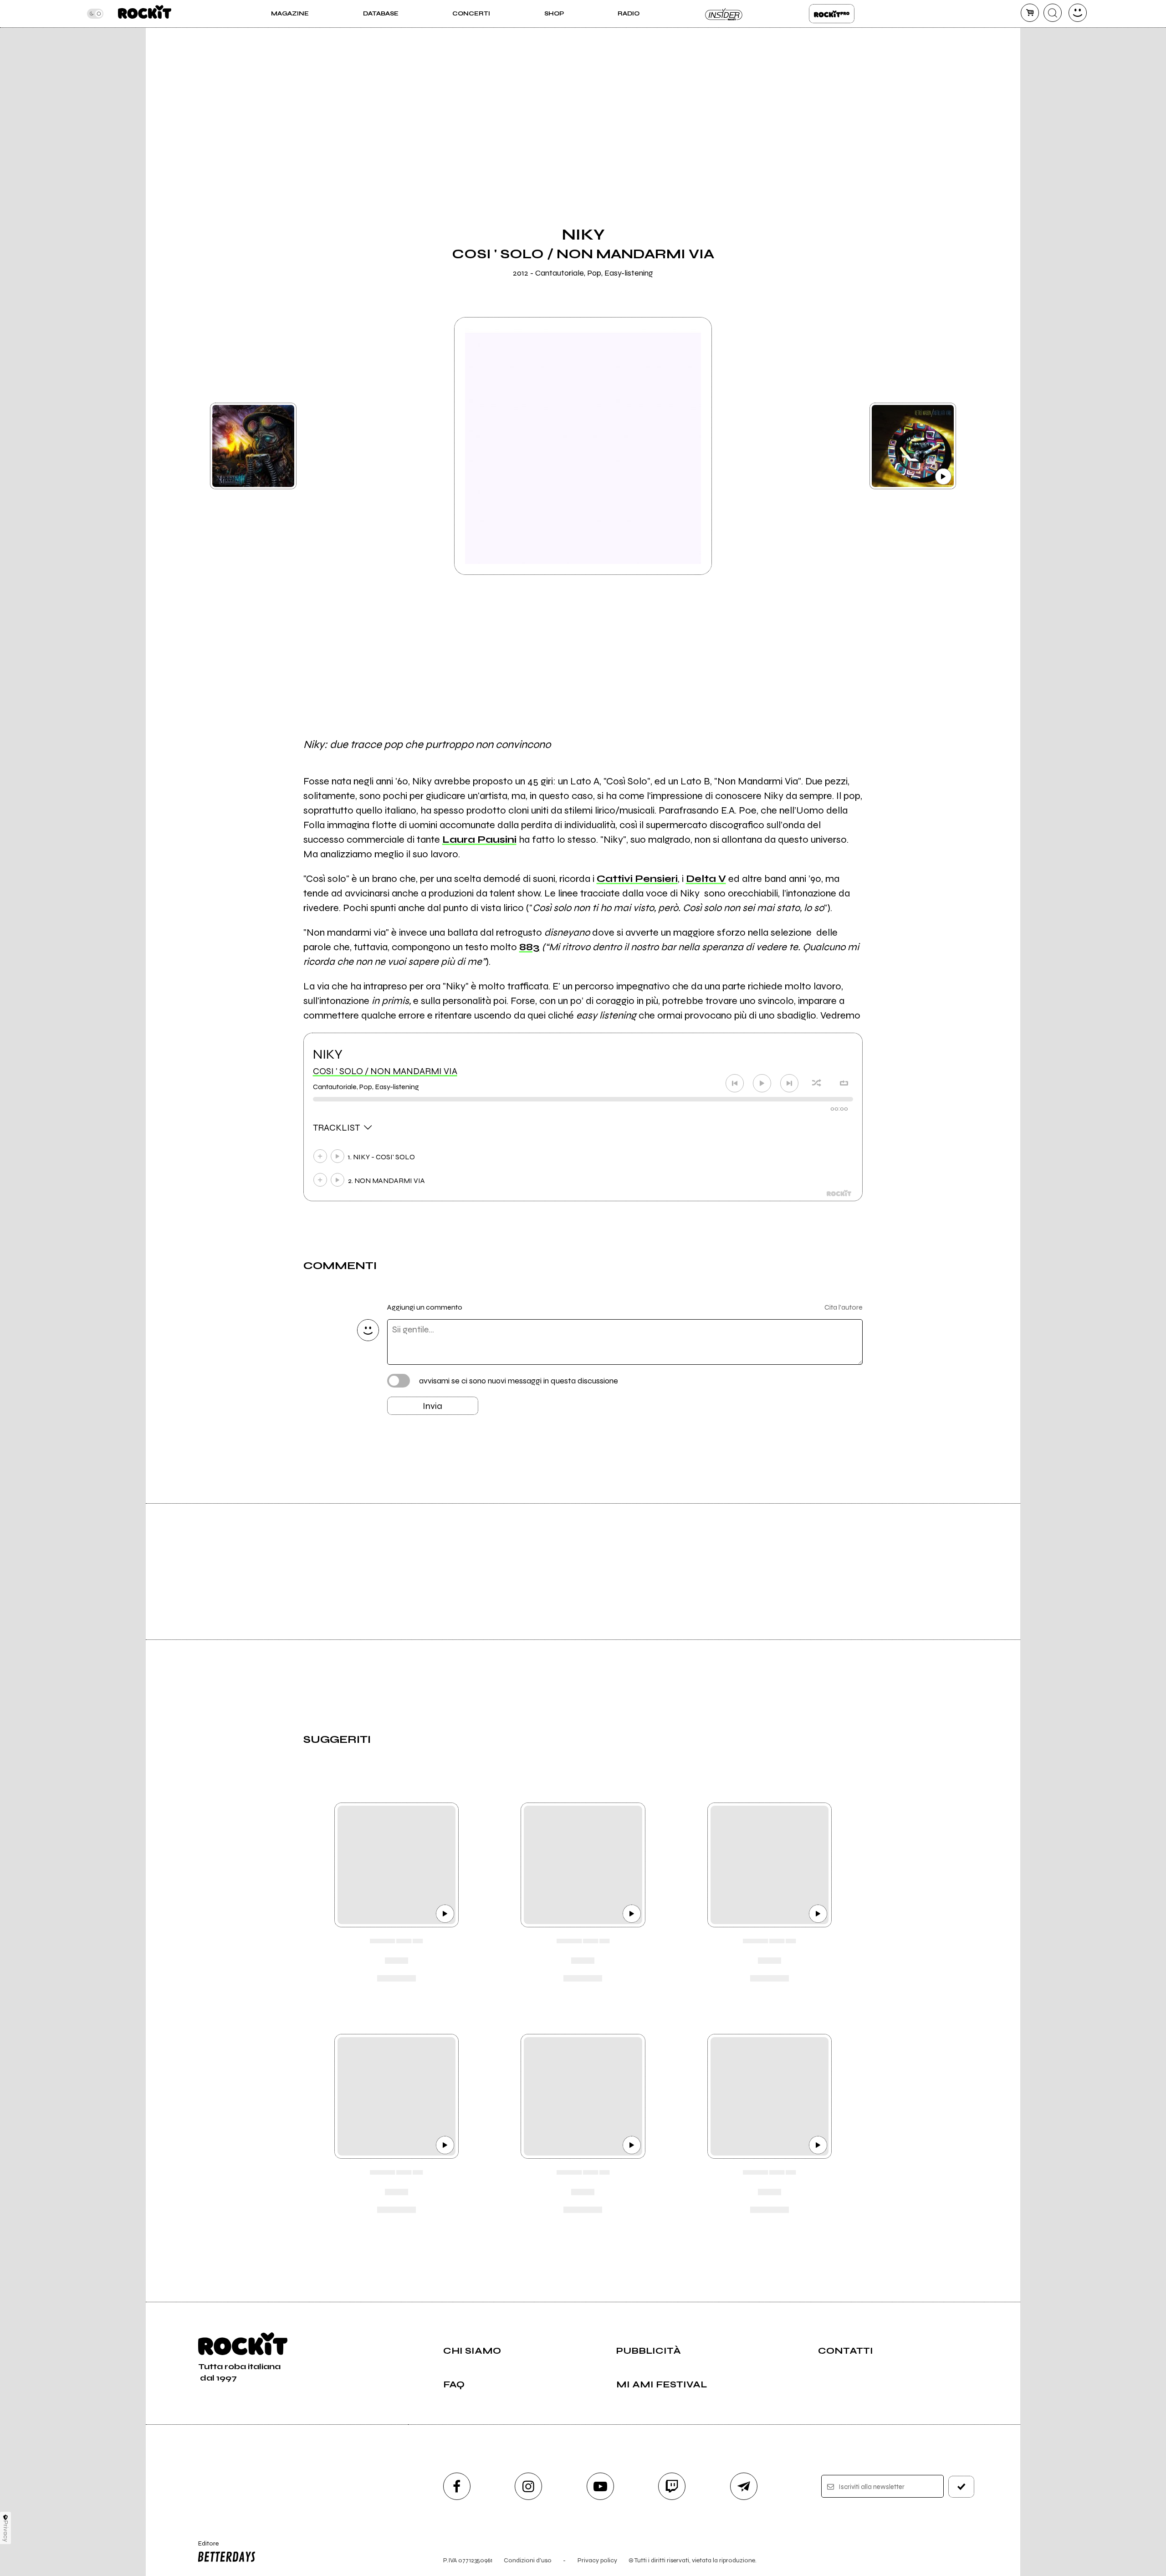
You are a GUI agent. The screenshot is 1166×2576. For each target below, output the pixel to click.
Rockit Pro (832, 14)
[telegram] (744, 2486)
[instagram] (528, 2486)
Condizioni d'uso (528, 2560)
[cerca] (1053, 13)
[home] (145, 14)
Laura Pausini (479, 840)
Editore (204, 2547)
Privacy (6, 2531)
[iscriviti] (961, 2487)
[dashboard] (1078, 13)
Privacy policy (597, 2560)
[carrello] (1030, 13)
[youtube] (600, 2486)
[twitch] (672, 2486)
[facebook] (457, 2486)
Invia (432, 1406)
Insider (724, 14)
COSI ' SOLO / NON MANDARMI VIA (385, 1071)
